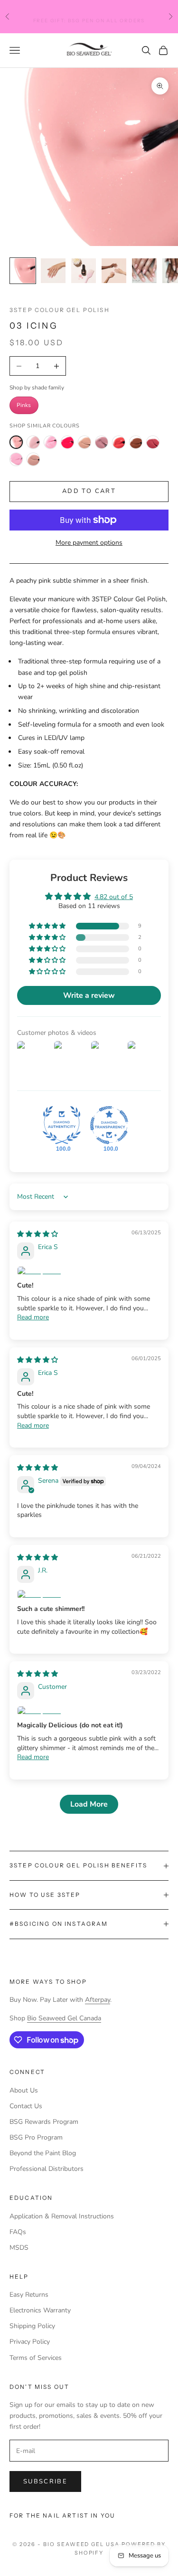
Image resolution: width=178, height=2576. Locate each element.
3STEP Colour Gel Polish (60, 310)
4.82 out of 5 (114, 897)
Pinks (24, 405)
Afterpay (98, 2000)
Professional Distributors (47, 2169)
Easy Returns (29, 2295)
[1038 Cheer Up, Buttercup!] (33, 459)
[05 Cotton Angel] (33, 442)
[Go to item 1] (23, 271)
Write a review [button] (89, 995)
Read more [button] (33, 1317)
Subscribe (45, 2481)
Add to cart (89, 491)
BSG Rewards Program (44, 2122)
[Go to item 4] (114, 271)
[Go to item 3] (84, 271)
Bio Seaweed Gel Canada (64, 2018)
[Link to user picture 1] (89, 1271)
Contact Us (26, 2106)
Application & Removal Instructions (62, 2216)
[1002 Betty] (102, 442)
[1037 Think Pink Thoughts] (16, 459)
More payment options (89, 543)
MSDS (19, 2248)
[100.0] (62, 1125)
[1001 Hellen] (84, 442)
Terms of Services (36, 2358)
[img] (37, 1234)
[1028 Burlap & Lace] (136, 442)
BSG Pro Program (36, 2137)
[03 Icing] (16, 442)
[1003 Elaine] (119, 442)
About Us (24, 2090)
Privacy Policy (30, 2342)
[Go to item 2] (53, 271)
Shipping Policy (32, 2326)
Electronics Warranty (40, 2310)
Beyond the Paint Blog (43, 2153)
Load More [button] (89, 1804)
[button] (48, 926)
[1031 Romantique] (153, 442)
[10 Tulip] (67, 442)
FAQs (18, 2232)
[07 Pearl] (50, 442)
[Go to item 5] (144, 271)
